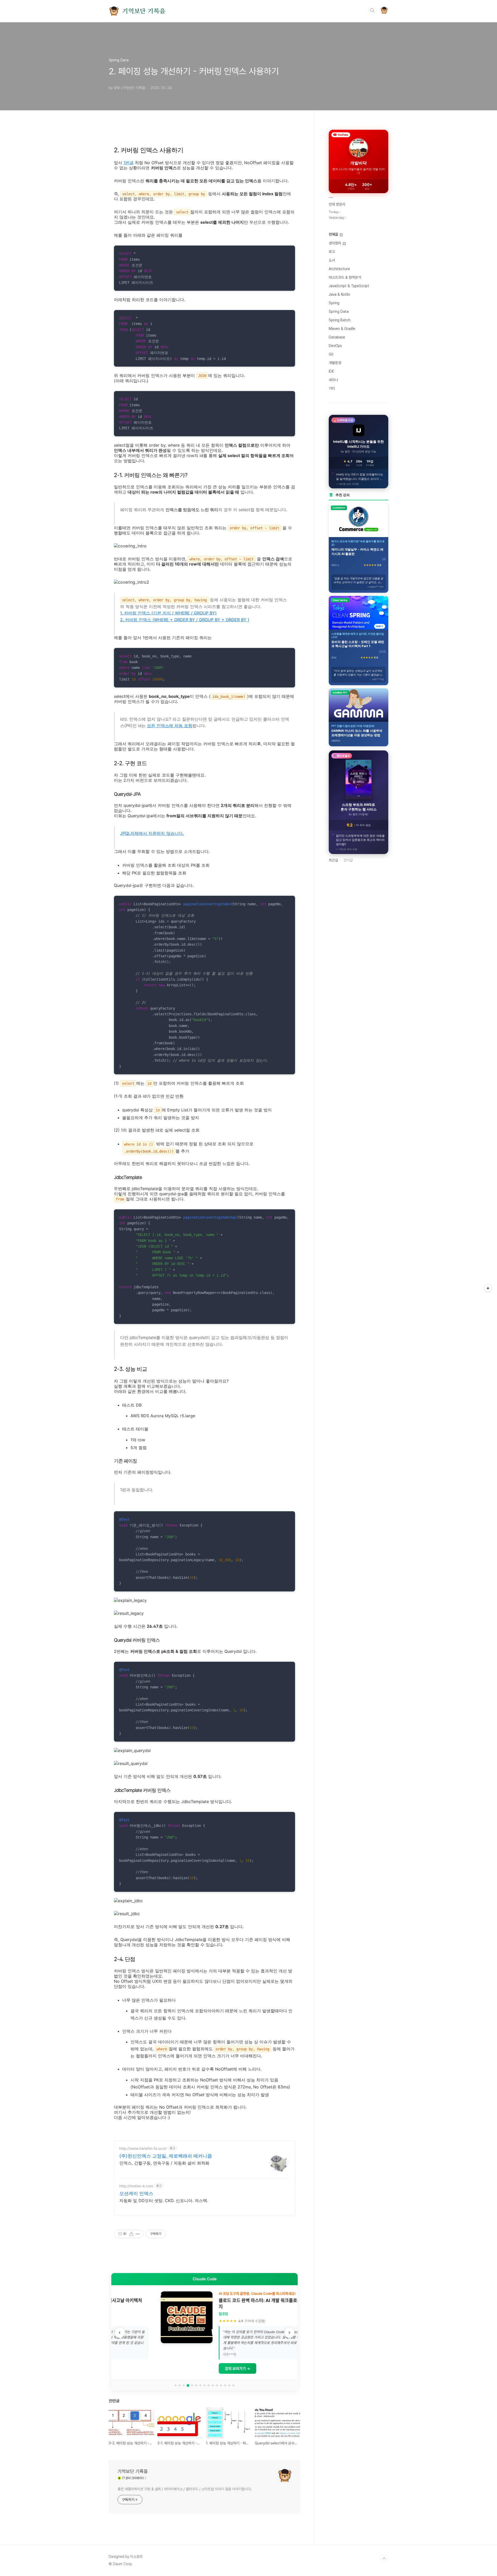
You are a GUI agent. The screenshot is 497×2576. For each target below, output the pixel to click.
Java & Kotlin (339, 294)
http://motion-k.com (136, 2186)
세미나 (333, 380)
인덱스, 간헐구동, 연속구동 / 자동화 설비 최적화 (164, 2163)
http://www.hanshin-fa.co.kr (143, 2148)
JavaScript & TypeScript (349, 286)
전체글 (334, 234)
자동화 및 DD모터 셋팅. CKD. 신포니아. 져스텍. (164, 2201)
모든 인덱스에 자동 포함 (170, 726)
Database (337, 337)
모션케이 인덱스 (136, 2193)
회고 (332, 252)
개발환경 (335, 363)
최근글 (333, 860)
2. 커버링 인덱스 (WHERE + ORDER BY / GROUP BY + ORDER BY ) (185, 620)
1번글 (129, 163)
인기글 (348, 860)
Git (331, 354)
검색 (372, 10)
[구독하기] (488, 1288)
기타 (332, 388)
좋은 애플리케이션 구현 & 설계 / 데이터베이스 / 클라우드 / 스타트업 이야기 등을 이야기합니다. (185, 2489)
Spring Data (339, 312)
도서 (332, 260)
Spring (334, 303)
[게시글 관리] (138, 2234)
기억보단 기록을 (144, 11)
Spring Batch (340, 320)
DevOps (335, 346)
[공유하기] (131, 2234)
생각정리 (335, 243)
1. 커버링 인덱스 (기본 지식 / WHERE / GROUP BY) (168, 613)
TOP (384, 2559)
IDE (331, 371)
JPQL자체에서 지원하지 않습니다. (152, 833)
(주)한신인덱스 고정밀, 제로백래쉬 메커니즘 (166, 2156)
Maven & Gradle (342, 329)
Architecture (339, 269)
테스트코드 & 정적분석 (345, 277)
